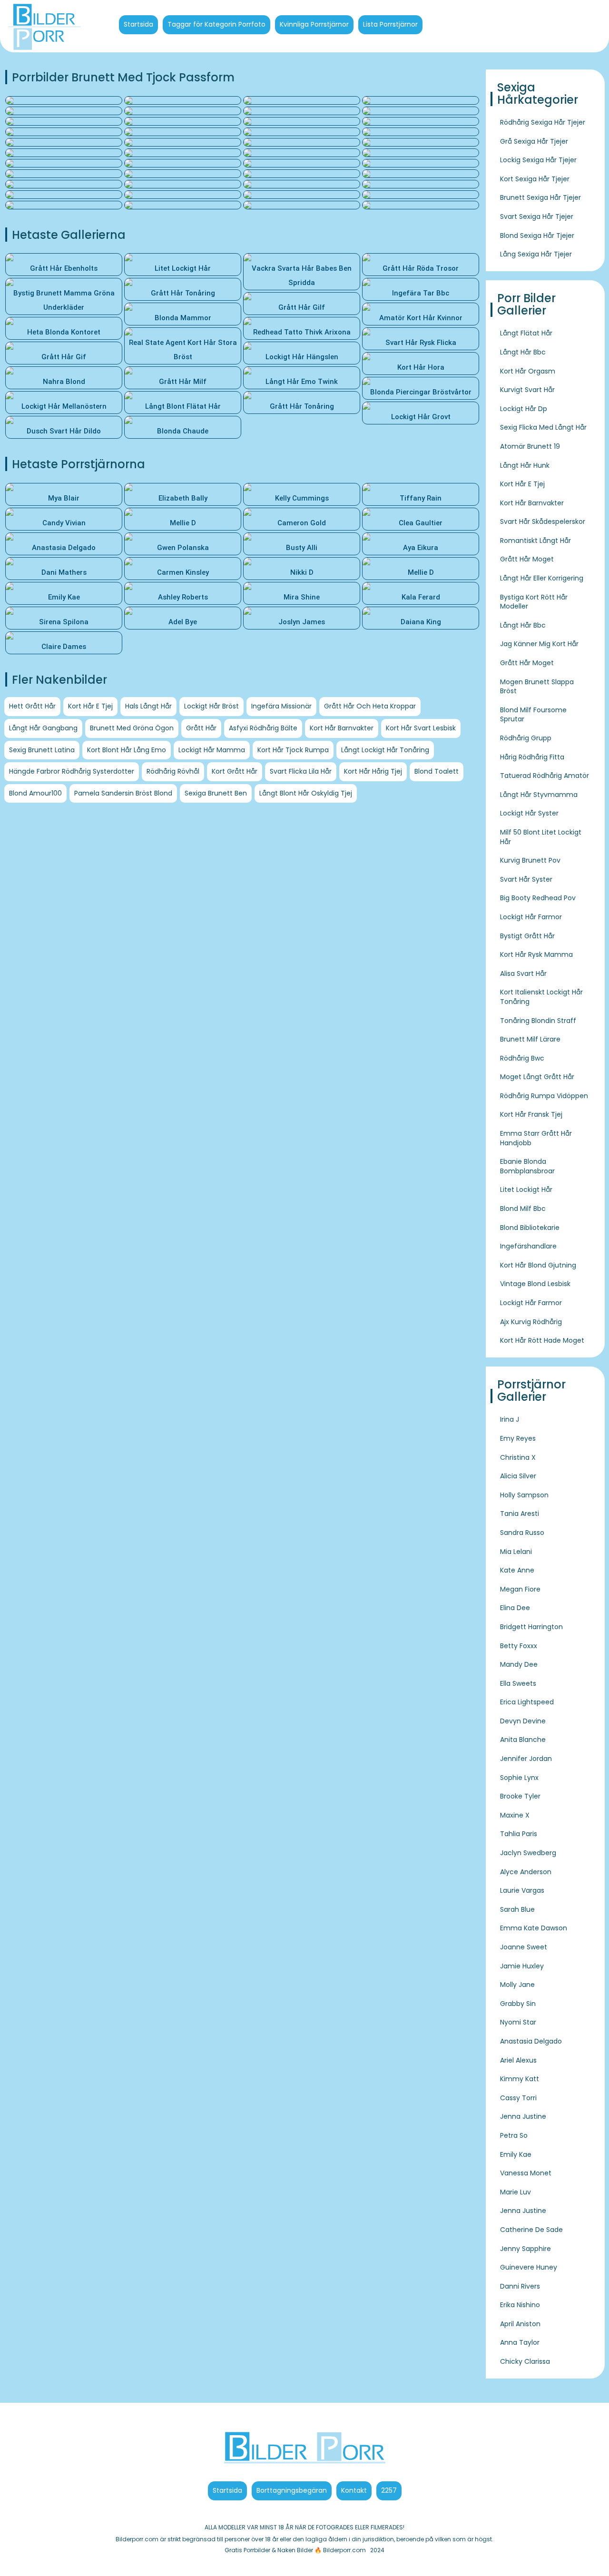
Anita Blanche (523, 1740)
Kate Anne (517, 1570)
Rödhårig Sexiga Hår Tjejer (543, 122)
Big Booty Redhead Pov (538, 898)
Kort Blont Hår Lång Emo (127, 750)
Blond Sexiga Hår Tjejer (537, 236)
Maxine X (515, 1815)
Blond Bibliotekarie (530, 1228)
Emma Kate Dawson (534, 1928)
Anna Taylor (520, 2342)
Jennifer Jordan (526, 1759)
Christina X (518, 1457)
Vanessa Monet (526, 2173)
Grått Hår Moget (527, 559)
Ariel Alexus (518, 2060)
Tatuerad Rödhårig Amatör (545, 776)
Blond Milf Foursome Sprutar (533, 715)
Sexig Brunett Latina (42, 750)
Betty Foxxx (519, 1646)
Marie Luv (516, 2192)
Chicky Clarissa (525, 2361)
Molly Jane (517, 1985)
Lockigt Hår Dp (524, 409)
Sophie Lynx (519, 1778)
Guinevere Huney (529, 2267)
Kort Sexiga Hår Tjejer (535, 179)
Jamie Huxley (522, 1966)
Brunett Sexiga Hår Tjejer (540, 197)
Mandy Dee (519, 1664)
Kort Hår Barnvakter (342, 728)
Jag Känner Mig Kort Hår (539, 644)
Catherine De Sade (531, 2230)
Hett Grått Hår (32, 706)
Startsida (138, 24)
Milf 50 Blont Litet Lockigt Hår (541, 837)
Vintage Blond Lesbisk (535, 1284)
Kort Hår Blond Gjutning (538, 1265)
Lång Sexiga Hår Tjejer (536, 254)
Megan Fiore (520, 1589)
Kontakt (354, 2490)
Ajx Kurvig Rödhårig (531, 1322)
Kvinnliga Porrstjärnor (314, 24)
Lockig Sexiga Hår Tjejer (538, 160)
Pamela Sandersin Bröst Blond (123, 793)
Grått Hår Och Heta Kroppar (370, 706)
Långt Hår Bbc (523, 352)
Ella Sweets (518, 1683)
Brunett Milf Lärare (530, 1039)
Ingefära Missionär (281, 706)
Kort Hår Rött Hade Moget (542, 1340)
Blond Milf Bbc (523, 1209)
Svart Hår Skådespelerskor (543, 521)
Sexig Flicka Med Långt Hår (543, 427)
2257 (389, 2490)
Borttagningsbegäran (292, 2490)
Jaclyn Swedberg (528, 1853)
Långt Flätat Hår (526, 333)
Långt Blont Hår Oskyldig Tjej (306, 793)
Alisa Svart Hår (523, 973)
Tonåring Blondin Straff (538, 1021)
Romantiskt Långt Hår (535, 541)
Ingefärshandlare (528, 1246)
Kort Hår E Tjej (90, 706)
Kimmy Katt (520, 2079)
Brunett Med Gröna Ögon (132, 728)
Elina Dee (515, 1608)
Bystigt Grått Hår (527, 936)
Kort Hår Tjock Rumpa (293, 750)
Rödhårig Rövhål (173, 771)
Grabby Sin (518, 2004)
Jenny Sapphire (526, 2249)
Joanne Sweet (524, 1947)
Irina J (510, 1419)
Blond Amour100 (35, 793)
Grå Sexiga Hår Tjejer (534, 141)
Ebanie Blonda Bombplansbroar (527, 1166)
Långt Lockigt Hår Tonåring (385, 750)
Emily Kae (516, 2154)
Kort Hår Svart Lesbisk (421, 728)
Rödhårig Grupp (526, 738)
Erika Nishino (520, 2305)
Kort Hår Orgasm (528, 371)
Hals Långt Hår (148, 706)
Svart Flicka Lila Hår (301, 771)
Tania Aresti (520, 1514)
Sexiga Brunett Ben (216, 793)
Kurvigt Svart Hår (527, 390)
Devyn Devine (523, 1721)
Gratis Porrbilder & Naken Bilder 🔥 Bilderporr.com (295, 2550)
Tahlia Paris (519, 1834)
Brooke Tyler (520, 1796)
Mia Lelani (516, 1552)
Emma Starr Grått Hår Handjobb (536, 1138)
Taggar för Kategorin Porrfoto (216, 24)
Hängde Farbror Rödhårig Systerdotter (72, 771)
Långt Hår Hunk (525, 465)
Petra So (514, 2135)
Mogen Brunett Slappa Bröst (537, 687)
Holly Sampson (524, 1495)
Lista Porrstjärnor (390, 24)
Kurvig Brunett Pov (530, 860)
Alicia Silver (518, 1476)
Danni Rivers (520, 2286)
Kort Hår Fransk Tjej (531, 1114)
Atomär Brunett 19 (530, 446)
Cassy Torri (518, 2098)
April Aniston (520, 2324)
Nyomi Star (518, 2022)
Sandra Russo (522, 1533)
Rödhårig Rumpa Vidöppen (544, 1096)
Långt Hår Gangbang (43, 728)
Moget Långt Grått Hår (537, 1077)
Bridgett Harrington (531, 1627)
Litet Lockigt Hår (526, 1190)
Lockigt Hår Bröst (211, 706)
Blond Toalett (437, 771)
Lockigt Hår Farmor (531, 917)
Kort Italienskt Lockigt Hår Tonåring (541, 997)
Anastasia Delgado (531, 2041)
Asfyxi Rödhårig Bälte (263, 728)
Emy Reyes (518, 1438)
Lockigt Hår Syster (529, 813)
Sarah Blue (517, 1909)
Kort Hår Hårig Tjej (373, 771)
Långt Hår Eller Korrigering (542, 578)
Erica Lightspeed (527, 1702)
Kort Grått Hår (235, 771)
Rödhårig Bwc (522, 1058)
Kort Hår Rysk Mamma (536, 954)
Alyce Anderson (526, 1872)
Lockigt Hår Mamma (212, 750)
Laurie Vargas (522, 1890)
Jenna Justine (523, 2116)
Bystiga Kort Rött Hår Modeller (534, 602)
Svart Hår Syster (526, 879)
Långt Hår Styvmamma (539, 795)
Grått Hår (201, 728)
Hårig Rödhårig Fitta (532, 757)
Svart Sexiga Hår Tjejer (537, 216)
